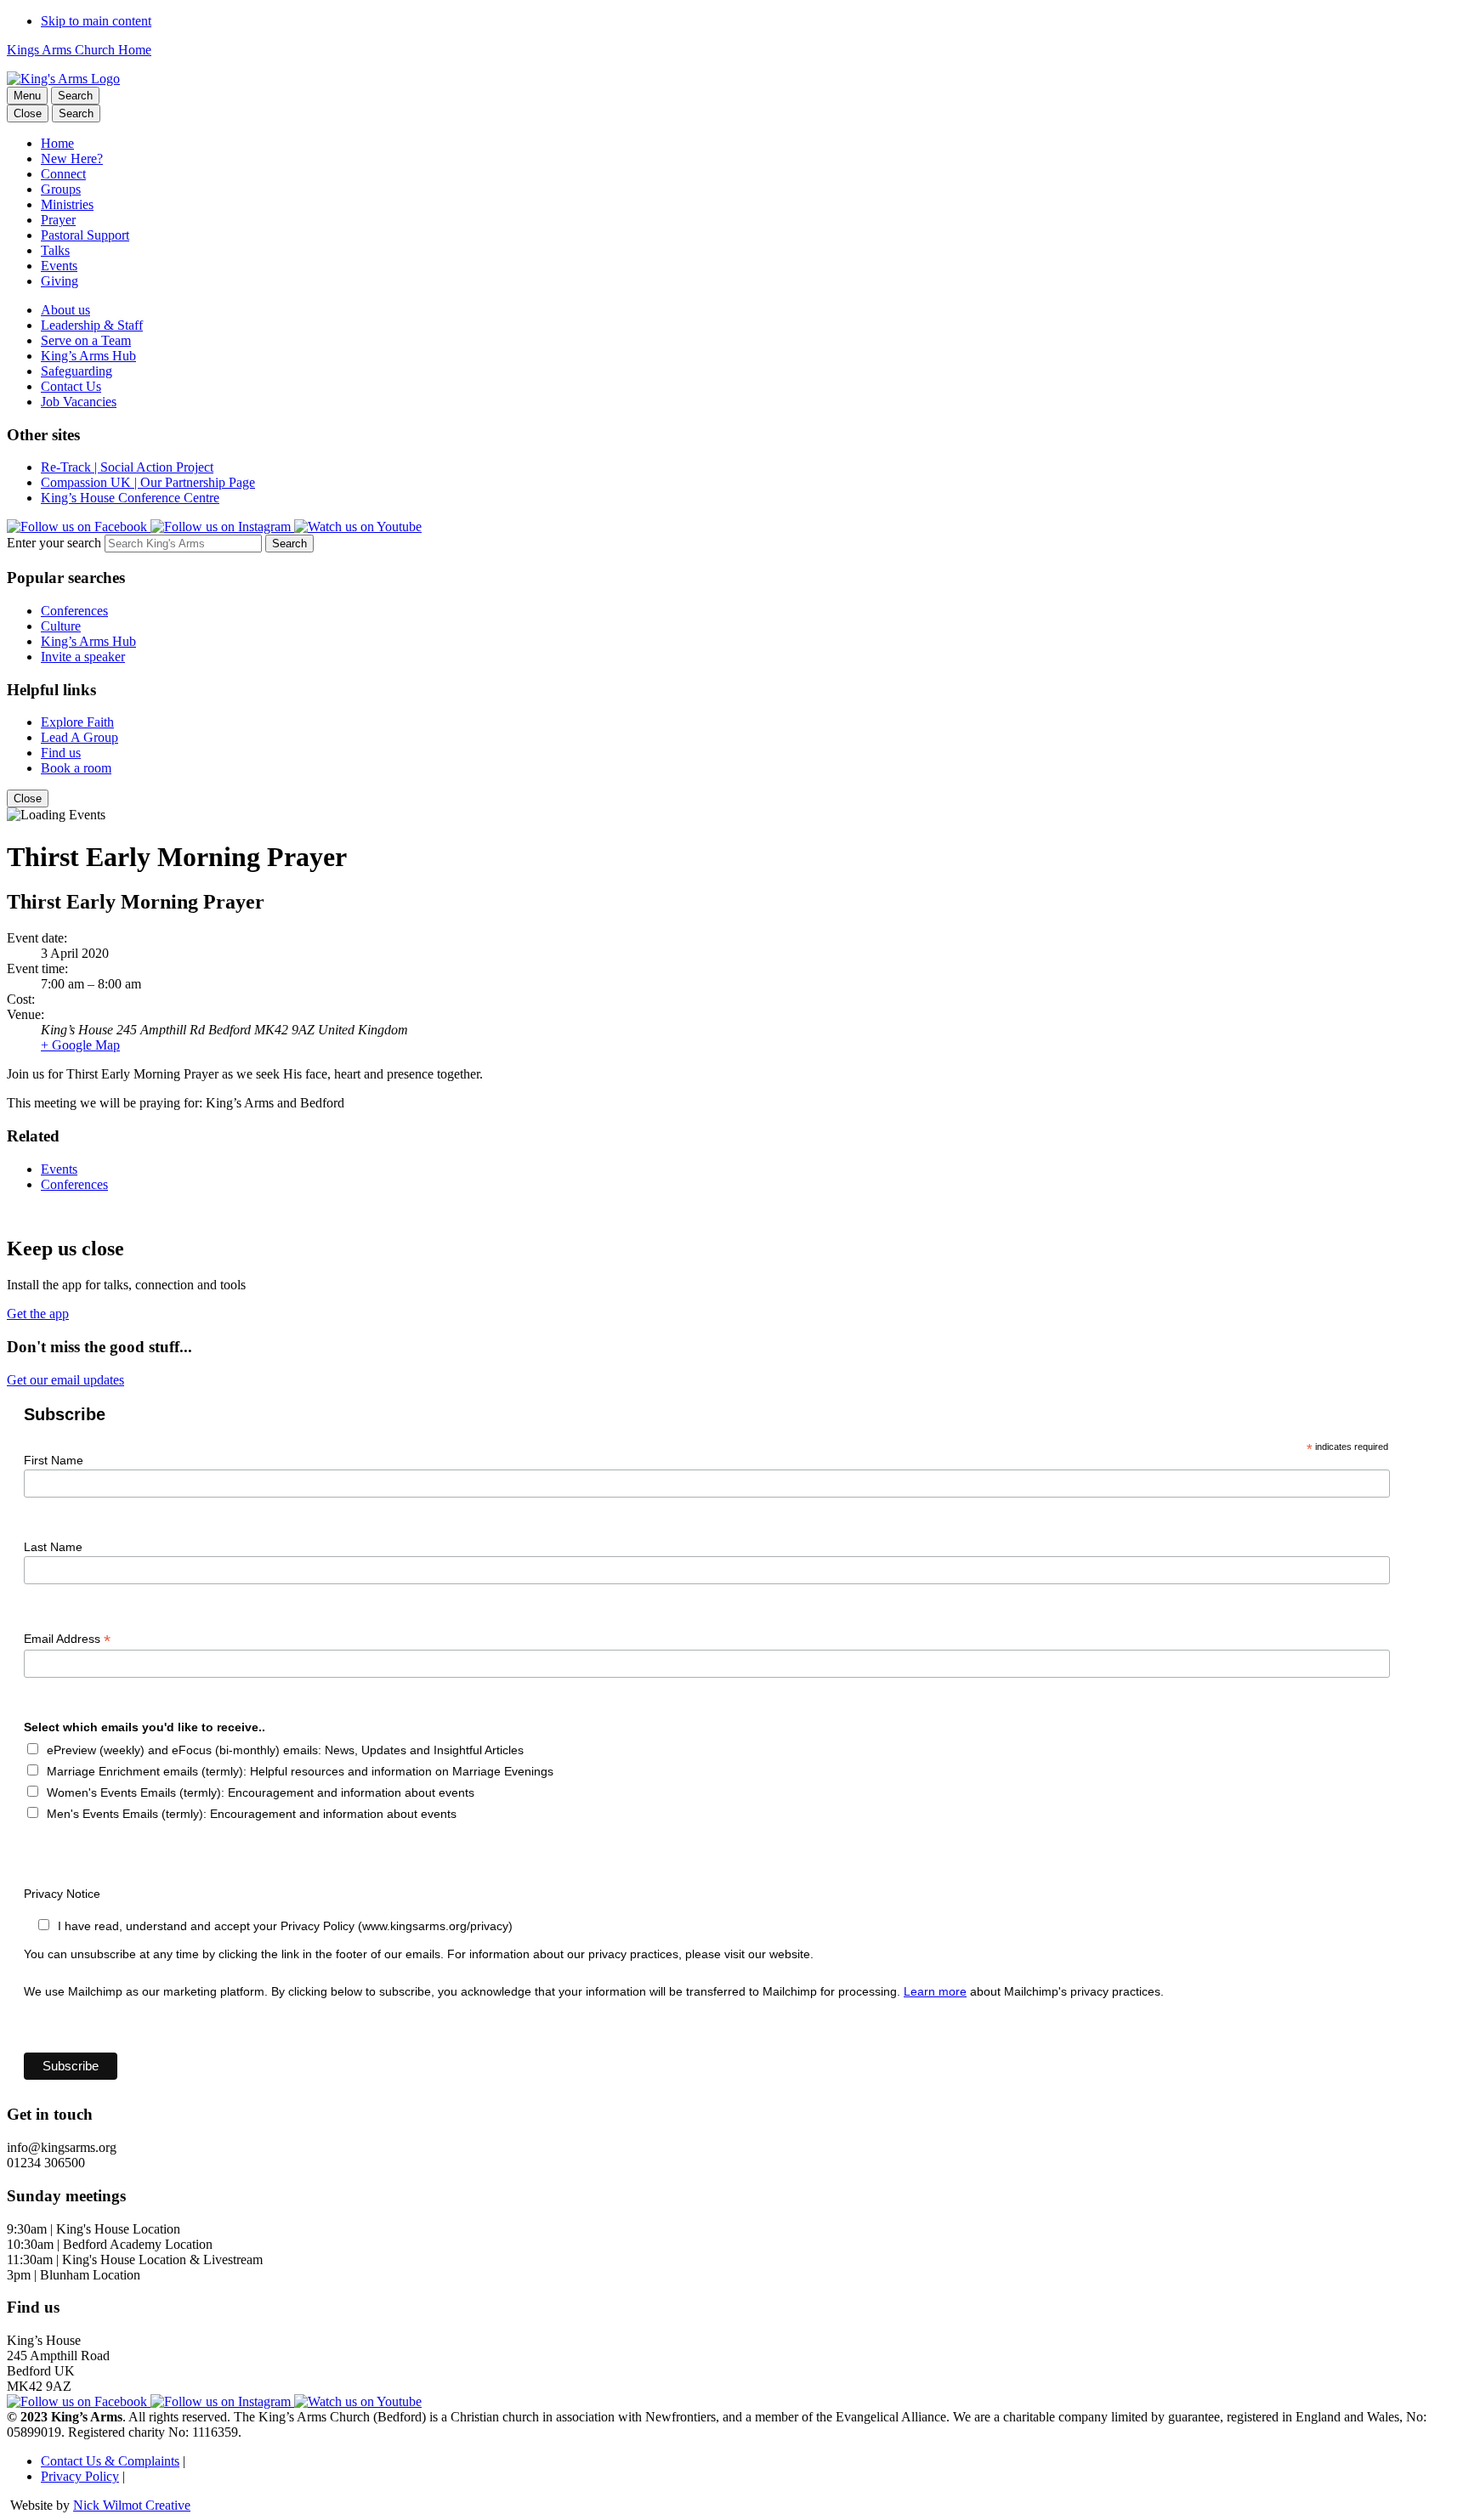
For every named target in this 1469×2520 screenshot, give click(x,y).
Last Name (53, 1547)
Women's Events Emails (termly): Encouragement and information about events (261, 1792)
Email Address (67, 1639)
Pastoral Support (85, 235)
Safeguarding (77, 371)
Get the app (38, 1314)
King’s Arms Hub (88, 356)
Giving (60, 281)
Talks (55, 250)
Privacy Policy (80, 2476)
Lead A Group (79, 737)
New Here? (72, 159)
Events (59, 266)
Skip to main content (96, 21)
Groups (61, 189)
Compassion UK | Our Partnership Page (148, 482)
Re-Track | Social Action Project (127, 467)
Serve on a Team (86, 340)
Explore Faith (77, 722)
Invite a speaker (83, 657)
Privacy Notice (62, 1894)
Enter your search (54, 543)
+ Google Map (80, 1045)
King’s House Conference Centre (130, 498)
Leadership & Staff (92, 325)
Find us (61, 753)
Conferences (74, 611)
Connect (63, 174)
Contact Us (71, 386)
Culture (61, 626)
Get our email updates (65, 1380)
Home (57, 143)
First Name (54, 1460)
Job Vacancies (79, 402)
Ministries (67, 204)
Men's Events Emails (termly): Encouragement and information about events (252, 1814)
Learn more (935, 1991)
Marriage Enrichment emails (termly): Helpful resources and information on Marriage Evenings (300, 1771)
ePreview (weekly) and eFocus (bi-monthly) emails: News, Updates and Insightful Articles (285, 1750)
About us (65, 310)
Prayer (58, 220)
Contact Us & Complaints (110, 2461)
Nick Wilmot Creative (132, 2505)
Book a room (76, 768)
